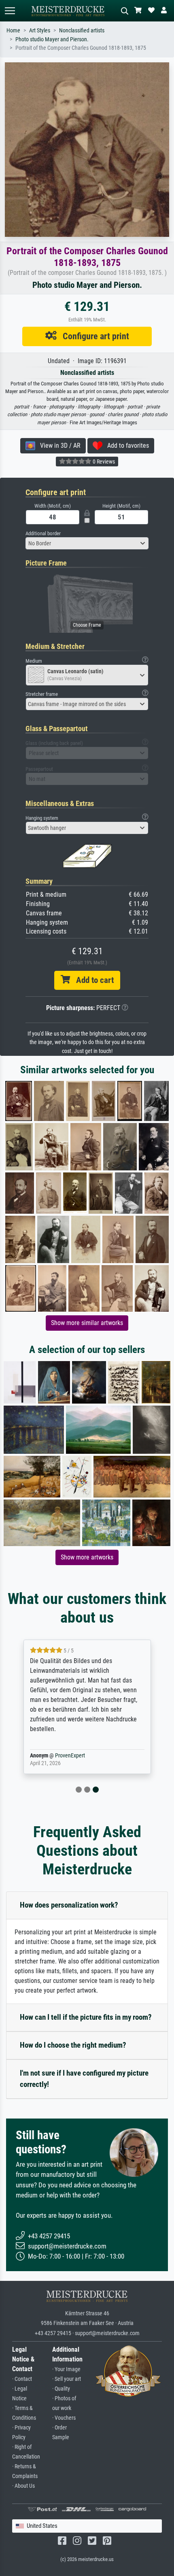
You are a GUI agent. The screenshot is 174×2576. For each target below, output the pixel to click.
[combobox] (87, 543)
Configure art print (93, 336)
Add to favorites (126, 446)
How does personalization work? (69, 1905)
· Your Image (66, 2369)
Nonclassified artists (82, 31)
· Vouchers (64, 2418)
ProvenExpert (70, 1756)
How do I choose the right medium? (73, 2045)
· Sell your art (67, 2379)
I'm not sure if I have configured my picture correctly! (84, 2079)
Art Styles (40, 31)
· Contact (22, 2379)
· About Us (23, 2486)
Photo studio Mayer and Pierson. (52, 39)
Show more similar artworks (87, 1323)
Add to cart (92, 980)
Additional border (43, 533)
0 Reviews (103, 462)
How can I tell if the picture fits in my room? (86, 2017)
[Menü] (10, 11)
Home (13, 31)
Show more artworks (87, 1557)
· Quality (61, 2389)
